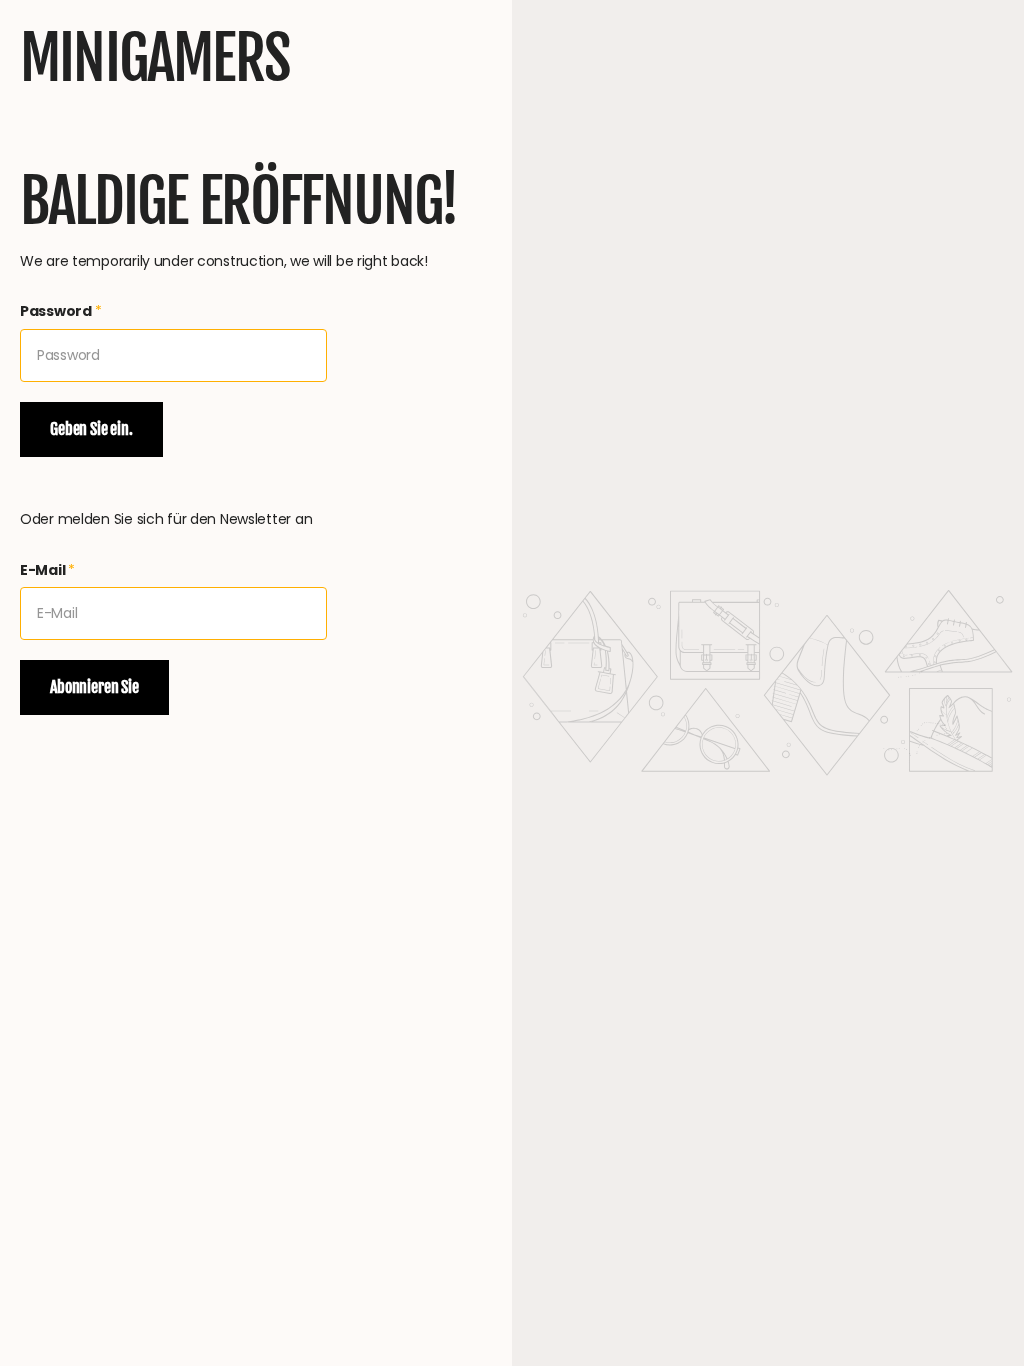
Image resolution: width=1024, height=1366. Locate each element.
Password (61, 311)
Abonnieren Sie (94, 687)
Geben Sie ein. (91, 429)
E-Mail (47, 570)
